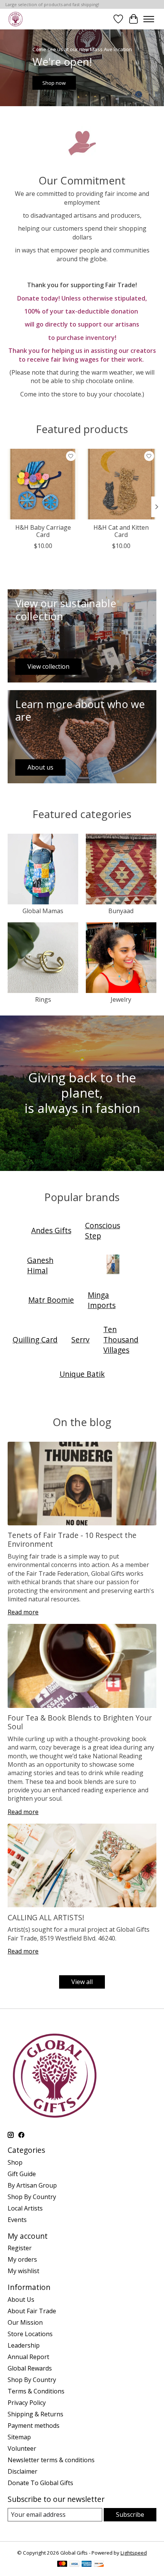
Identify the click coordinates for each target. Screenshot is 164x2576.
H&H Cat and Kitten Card (121, 531)
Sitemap (19, 2437)
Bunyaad (121, 911)
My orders (22, 2259)
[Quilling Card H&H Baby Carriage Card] (43, 484)
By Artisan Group (32, 2185)
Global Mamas (43, 911)
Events (17, 2220)
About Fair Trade (32, 2311)
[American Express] (87, 2565)
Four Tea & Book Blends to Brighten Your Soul (80, 1722)
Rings (43, 999)
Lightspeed (134, 2553)
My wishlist (23, 2271)
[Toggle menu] (149, 19)
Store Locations (30, 2334)
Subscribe (130, 2515)
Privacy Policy (27, 2403)
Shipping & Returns (35, 2414)
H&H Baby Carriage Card (43, 531)
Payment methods (34, 2426)
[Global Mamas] (113, 1265)
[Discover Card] (99, 2565)
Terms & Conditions (36, 2391)
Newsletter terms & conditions (51, 2460)
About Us (21, 2299)
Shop (15, 2162)
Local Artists (25, 2208)
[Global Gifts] (15, 19)
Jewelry (121, 999)
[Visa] (74, 2565)
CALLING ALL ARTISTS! (46, 1917)
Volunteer (22, 2448)
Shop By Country (32, 2197)
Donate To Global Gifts (40, 2483)
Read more (23, 1612)
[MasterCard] (62, 2565)
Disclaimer (23, 2471)
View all (82, 1982)
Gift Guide (22, 2174)
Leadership (24, 2345)
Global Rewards (30, 2368)
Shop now (54, 83)
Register (20, 2248)
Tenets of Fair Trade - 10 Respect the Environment (72, 1539)
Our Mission (25, 2322)
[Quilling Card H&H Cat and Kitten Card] (121, 484)
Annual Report (28, 2357)
